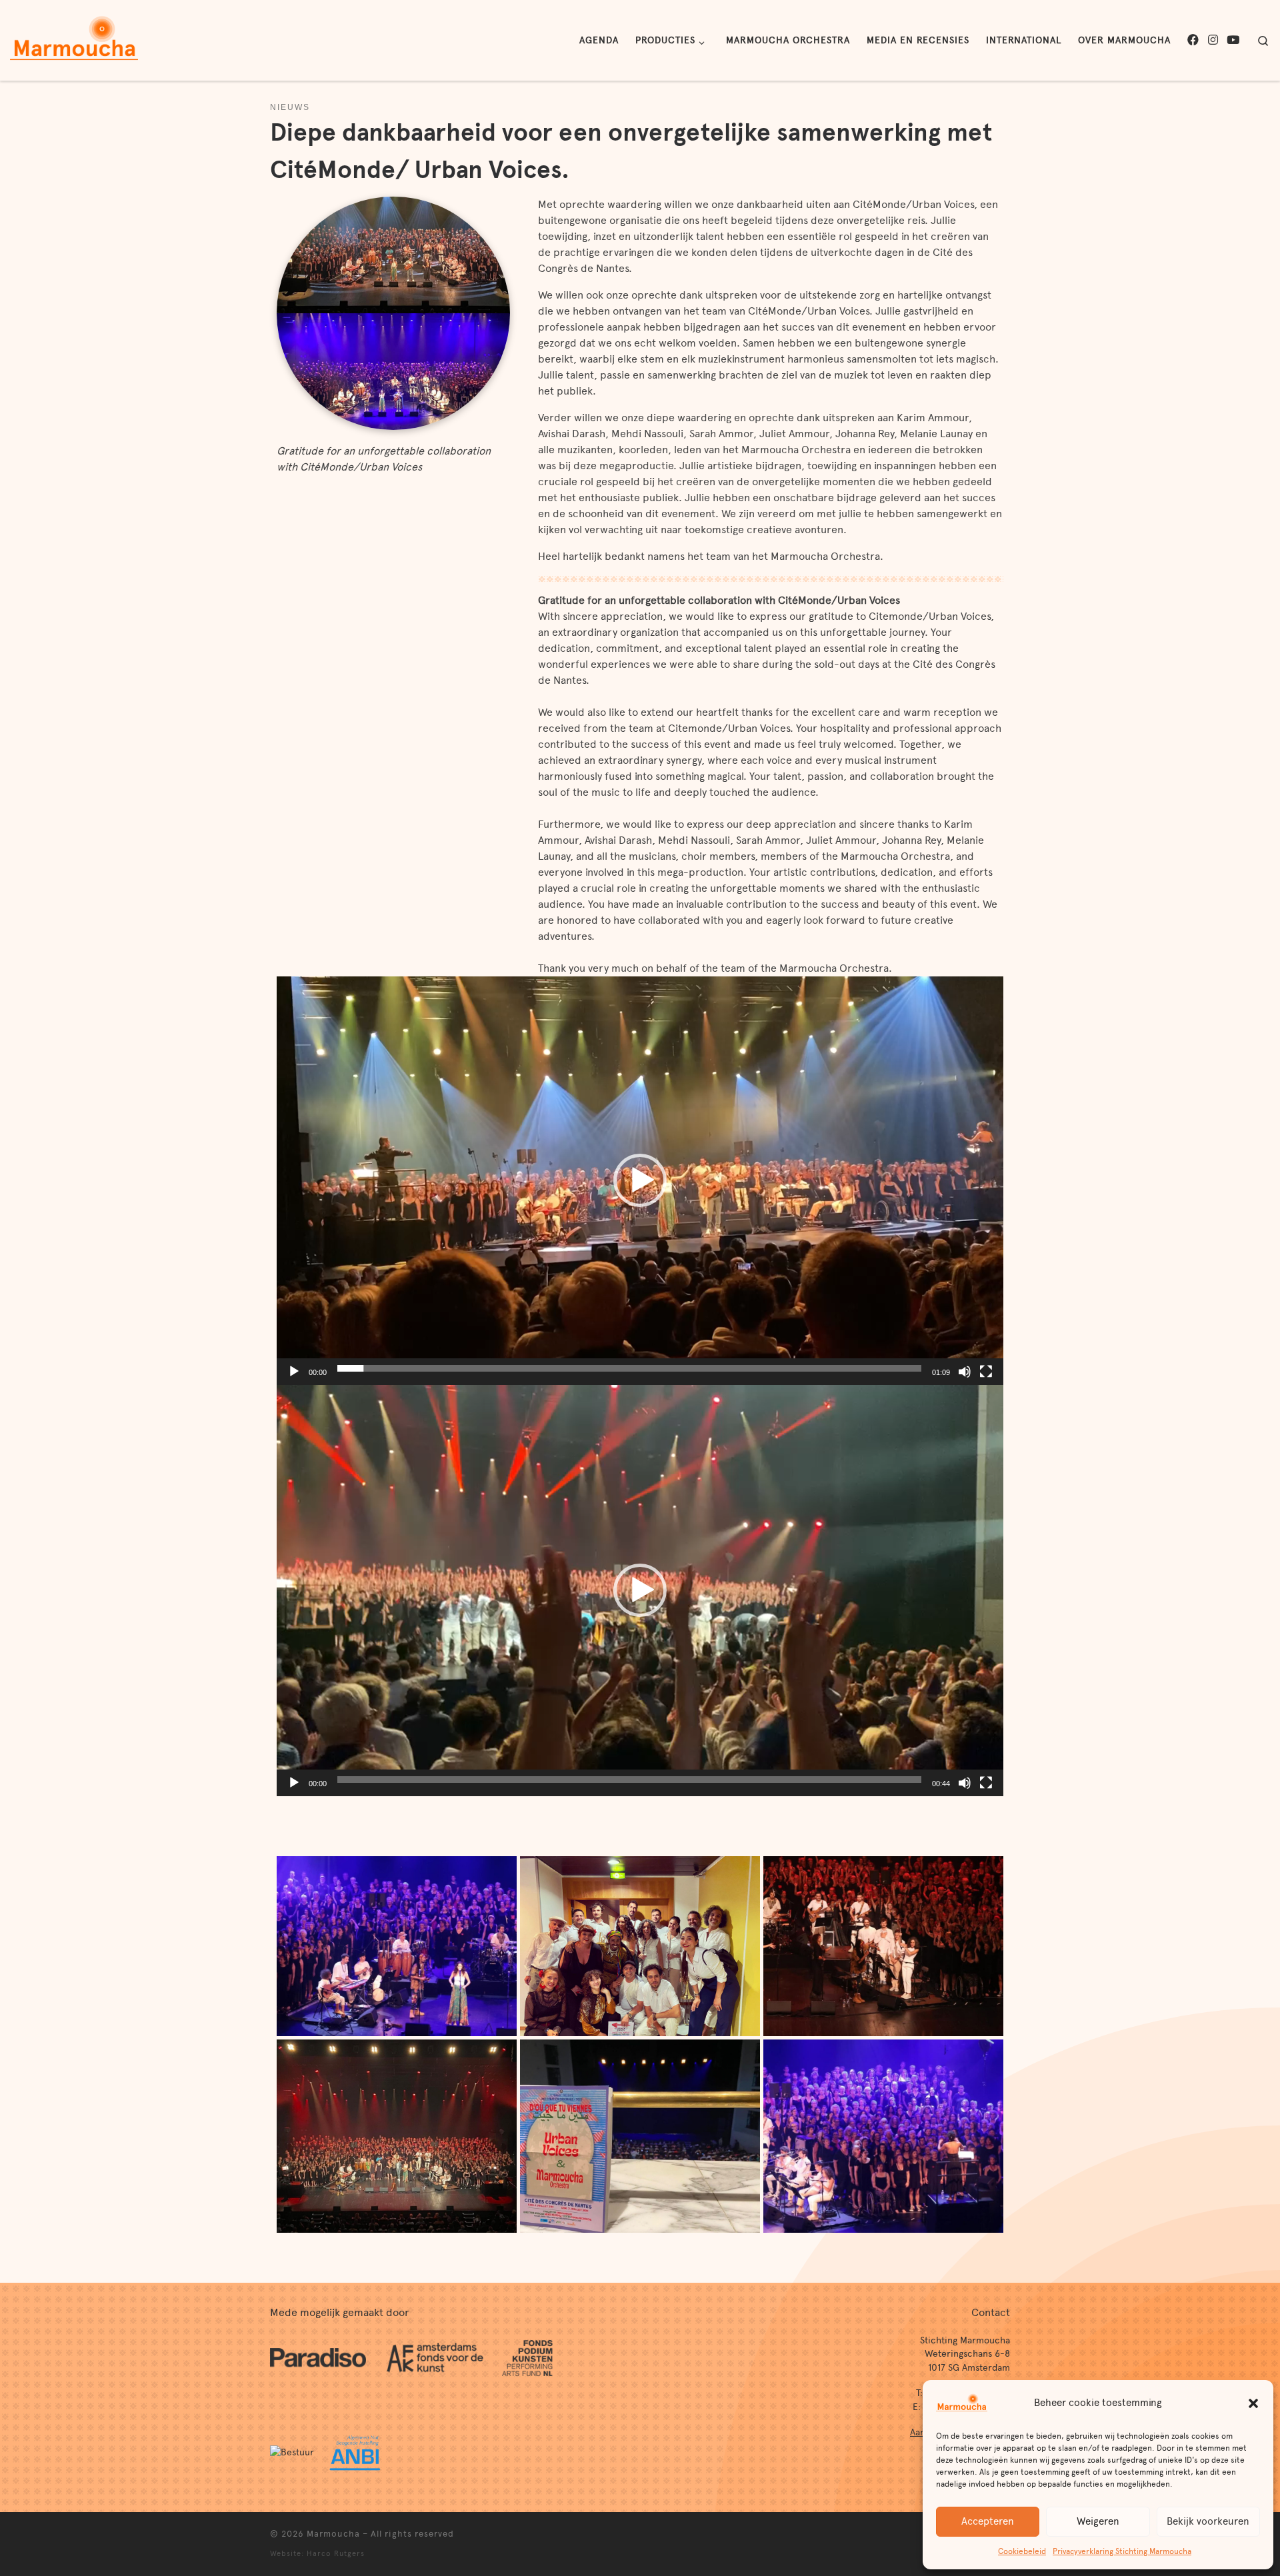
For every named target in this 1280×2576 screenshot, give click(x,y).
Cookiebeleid (1022, 2551)
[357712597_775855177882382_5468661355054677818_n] (883, 1944)
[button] (1253, 2403)
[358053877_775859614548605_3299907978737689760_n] (883, 2134)
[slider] (629, 1368)
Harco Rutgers (336, 2553)
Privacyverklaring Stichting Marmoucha (1122, 2551)
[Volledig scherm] (986, 1372)
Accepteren (988, 2521)
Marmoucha (333, 2534)
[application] (640, 1181)
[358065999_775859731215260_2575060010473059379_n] (397, 1944)
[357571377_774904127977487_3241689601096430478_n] (640, 1944)
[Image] (397, 2134)
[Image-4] (640, 2134)
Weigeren (1098, 2521)
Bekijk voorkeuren (1208, 2521)
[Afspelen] (294, 1372)
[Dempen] (965, 1372)
